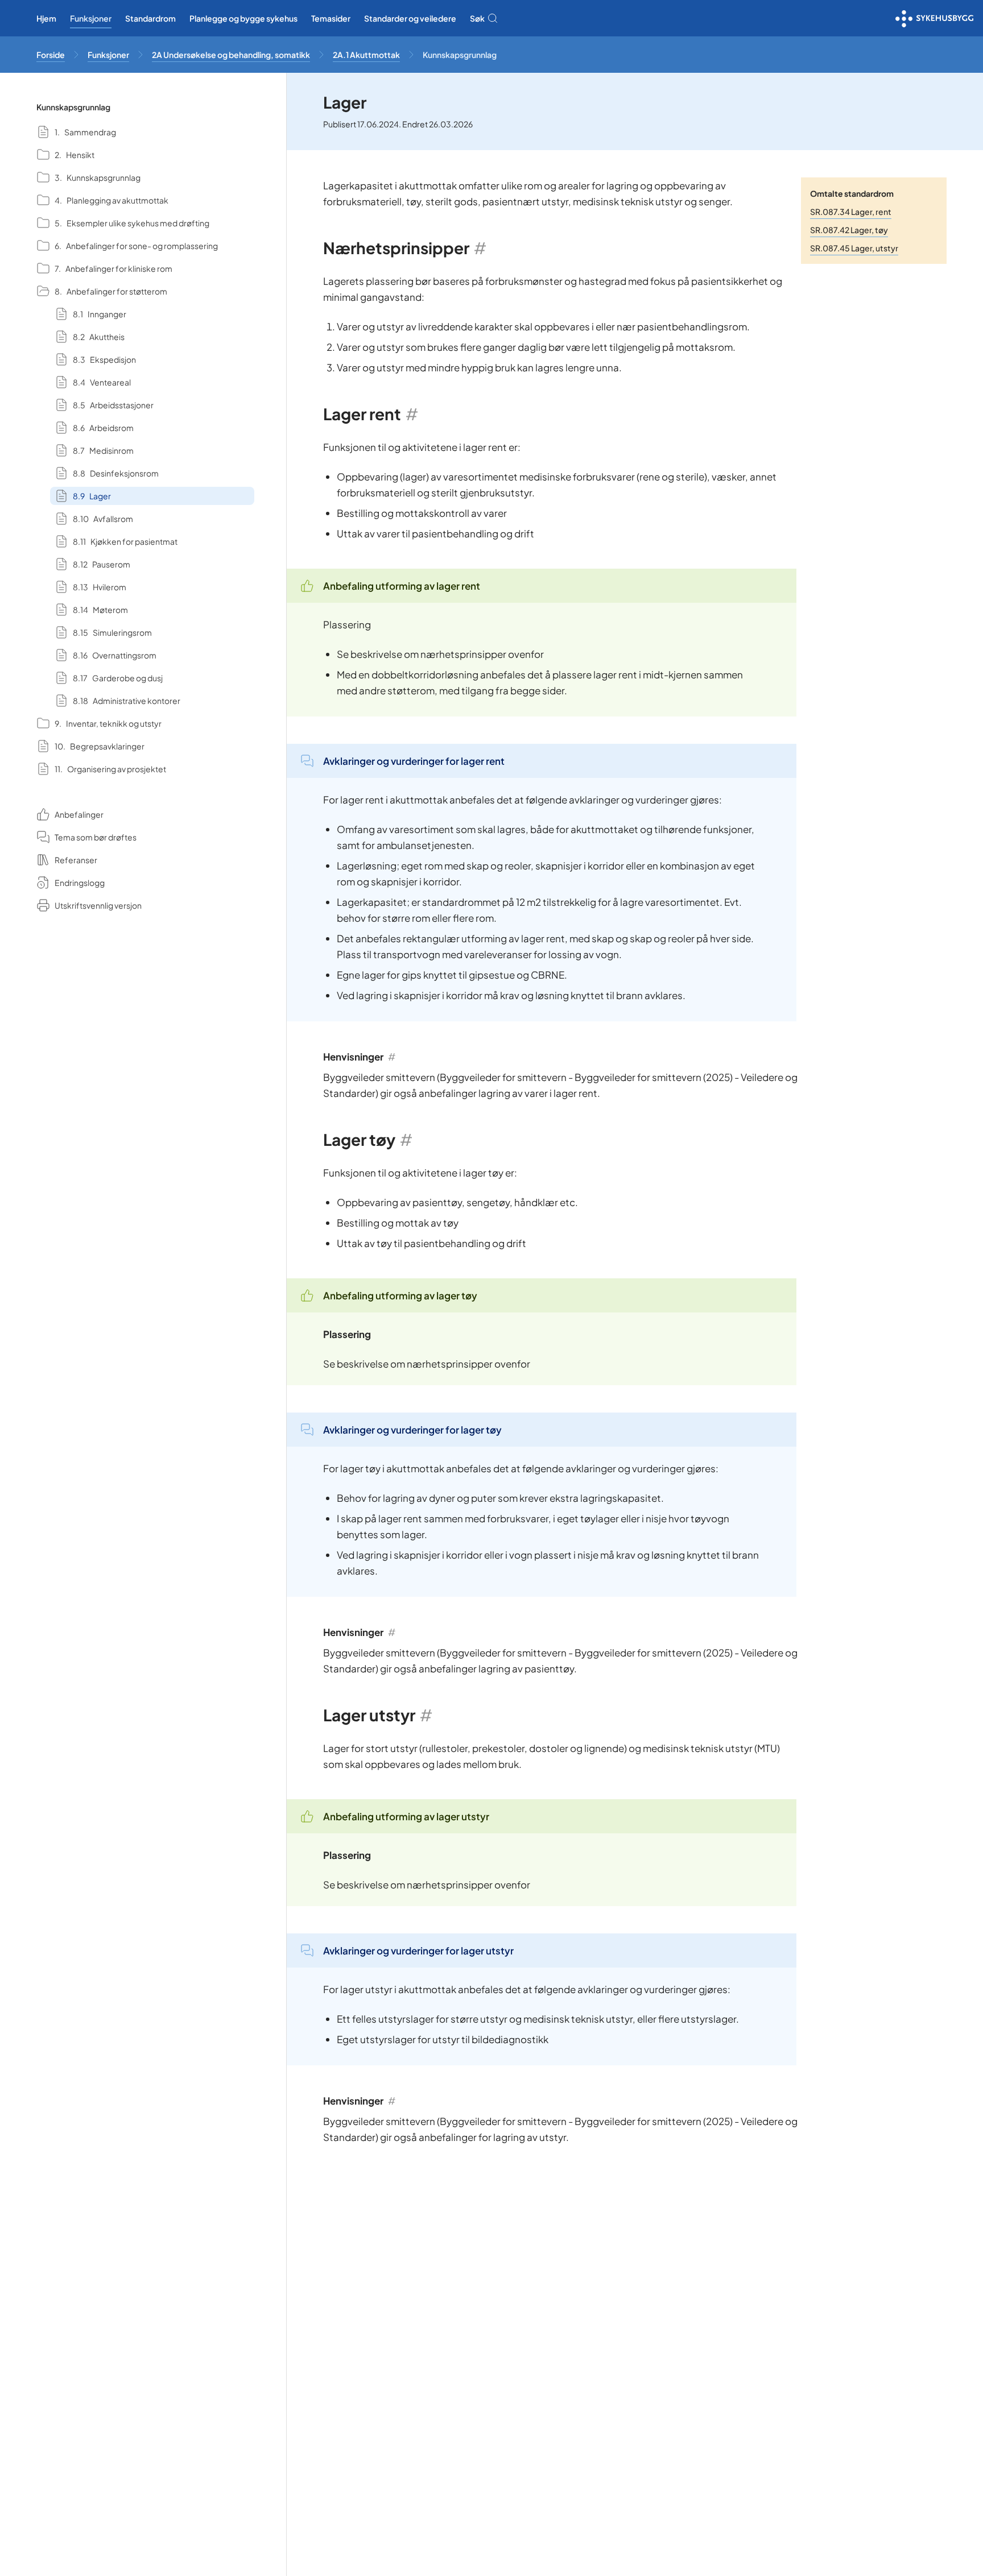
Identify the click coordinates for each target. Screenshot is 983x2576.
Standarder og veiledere (410, 18)
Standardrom (150, 18)
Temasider (331, 18)
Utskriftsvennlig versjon (98, 905)
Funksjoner (91, 18)
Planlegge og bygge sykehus (243, 18)
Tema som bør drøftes (96, 837)
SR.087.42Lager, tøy (849, 230)
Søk (477, 18)
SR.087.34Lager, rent (851, 212)
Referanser (76, 860)
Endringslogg (80, 883)
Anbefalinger (79, 814)
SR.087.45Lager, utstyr (854, 248)
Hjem (46, 18)
